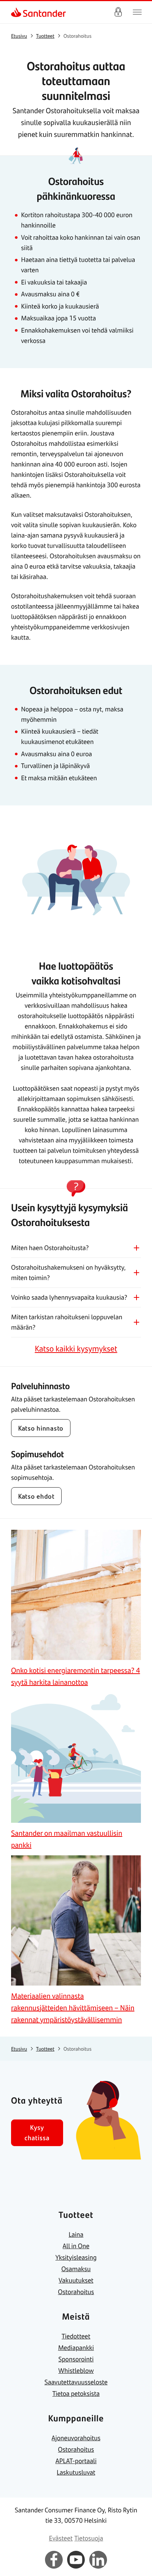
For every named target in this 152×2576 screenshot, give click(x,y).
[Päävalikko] (137, 12)
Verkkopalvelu (118, 12)
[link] (17, 12)
